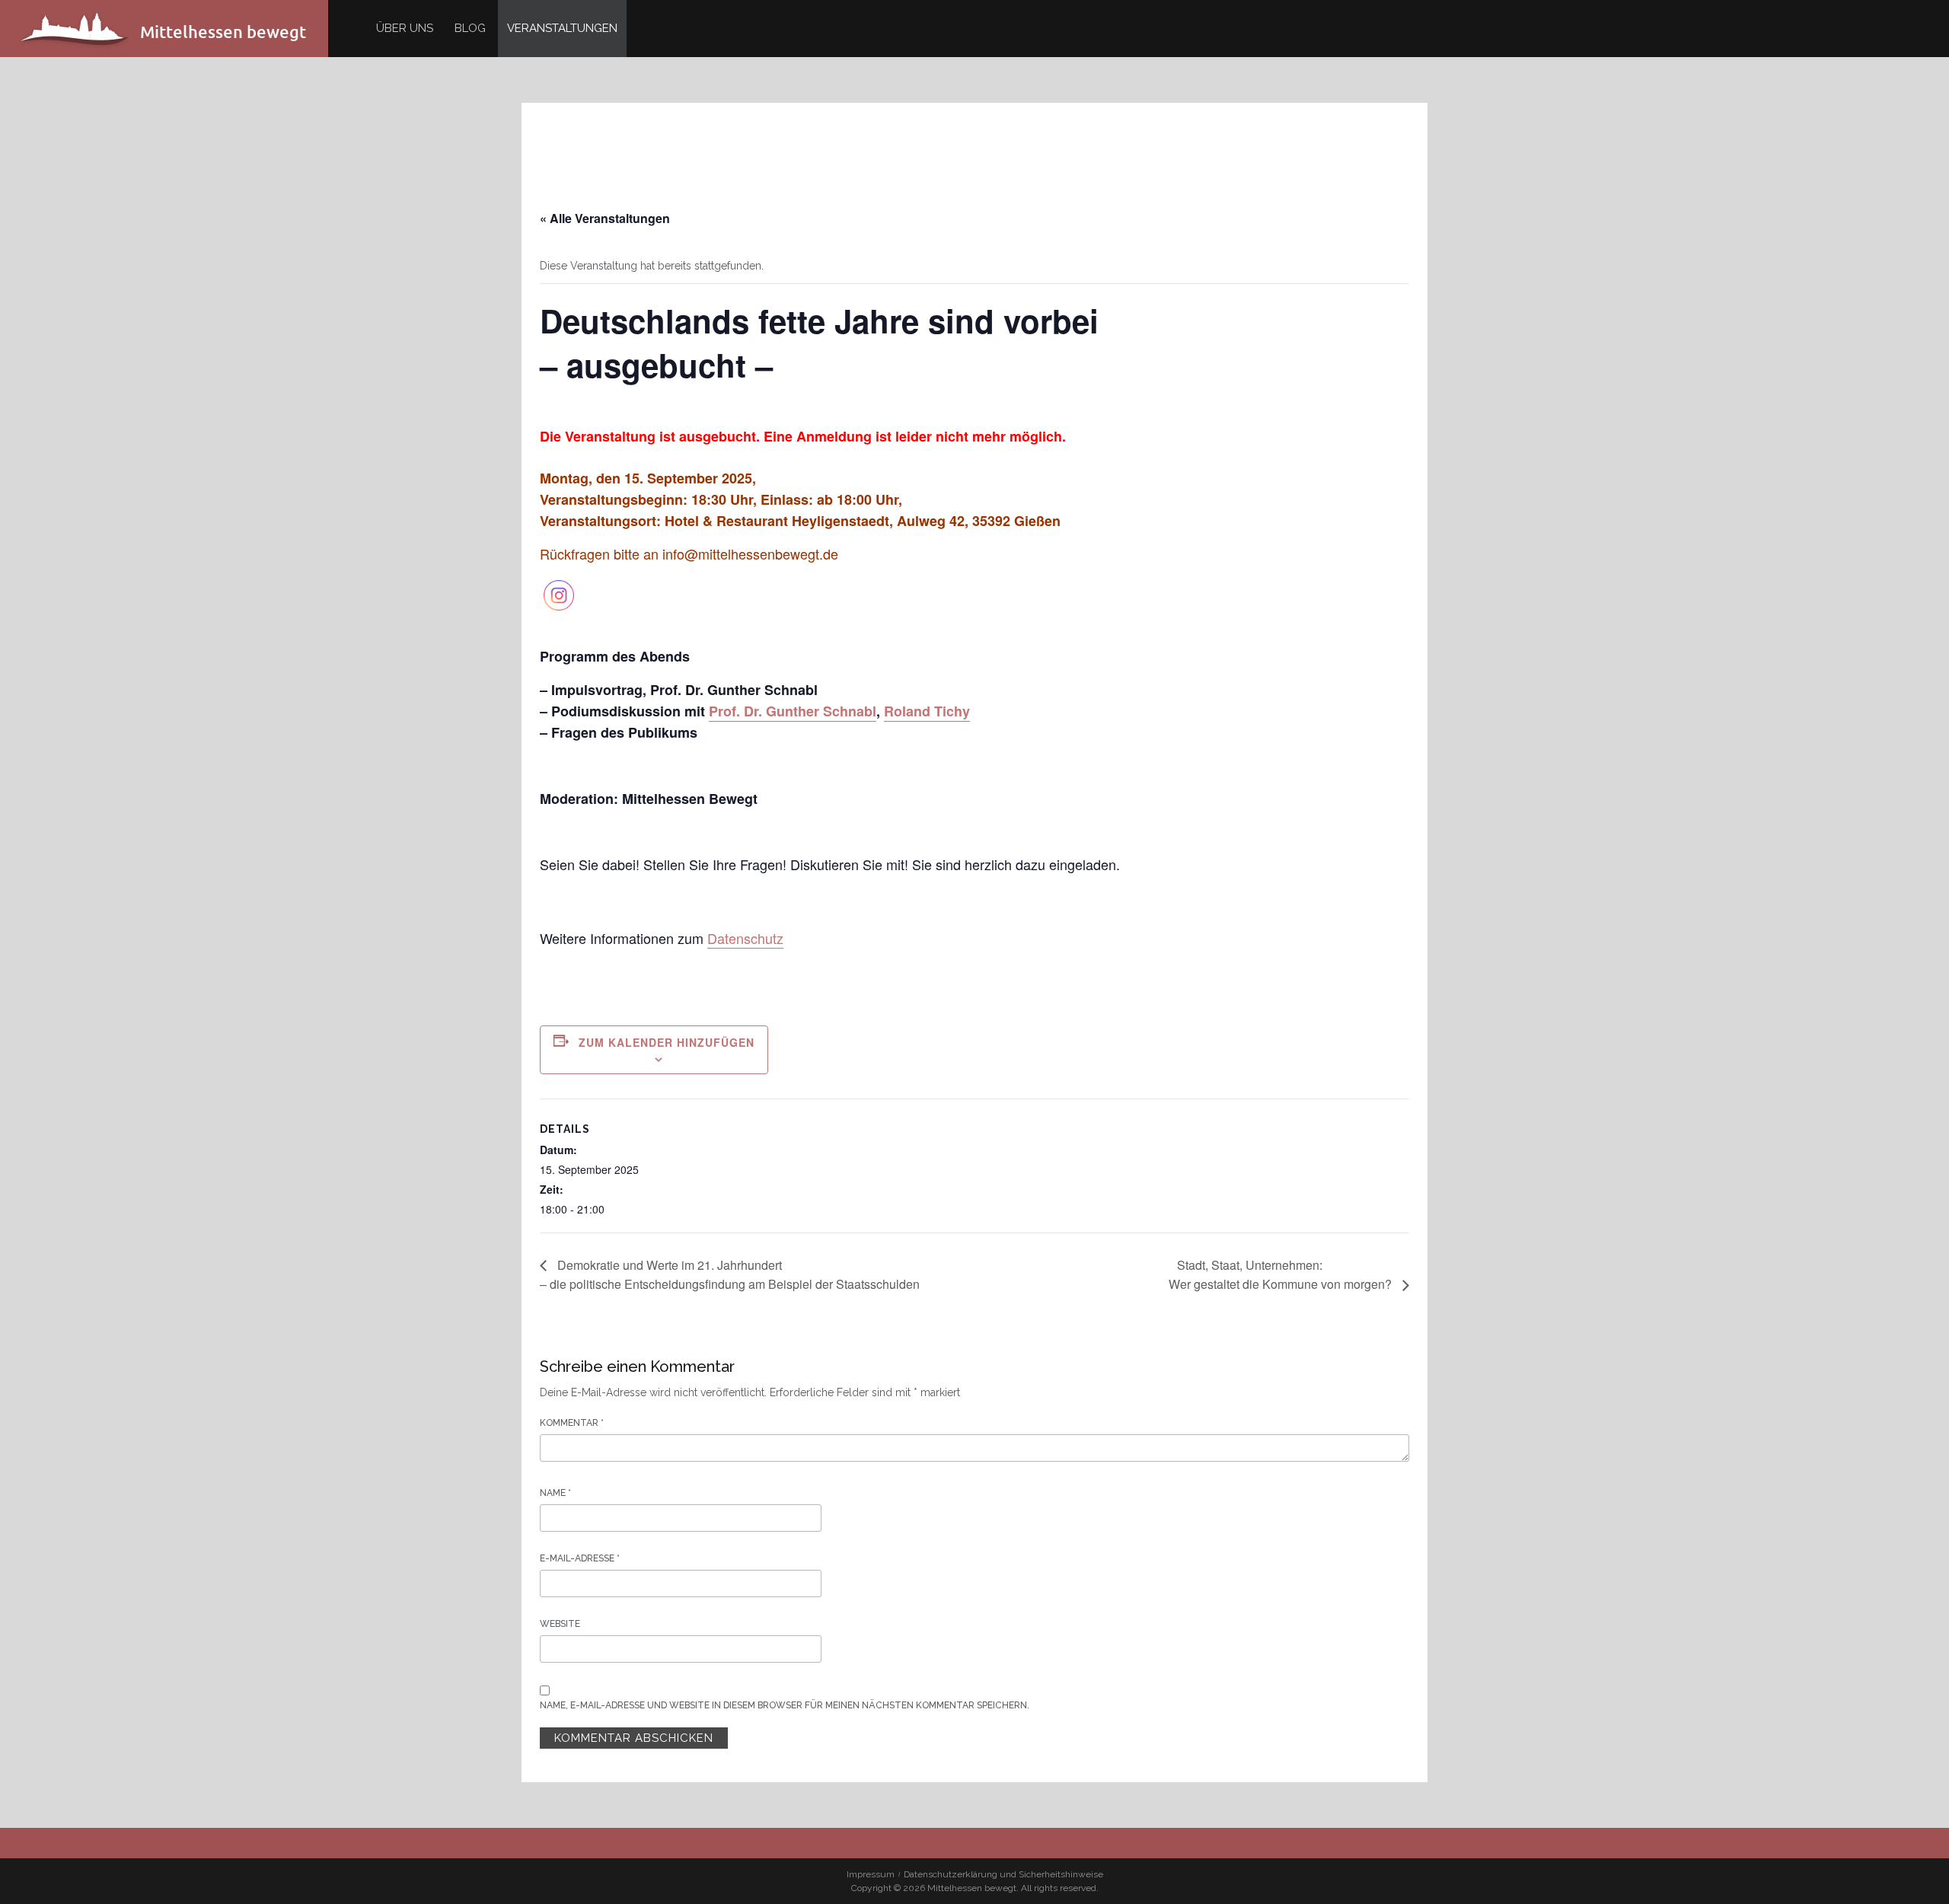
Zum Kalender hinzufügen (667, 1042)
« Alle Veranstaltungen (605, 218)
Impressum (871, 1874)
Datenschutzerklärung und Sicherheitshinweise (1003, 1874)
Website (560, 1624)
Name (555, 1493)
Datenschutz (745, 938)
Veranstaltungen (562, 28)
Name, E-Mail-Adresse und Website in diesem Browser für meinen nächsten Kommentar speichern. (785, 1705)
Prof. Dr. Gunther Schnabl (793, 711)
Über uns (405, 28)
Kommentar (572, 1423)
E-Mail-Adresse (580, 1558)
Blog (470, 28)
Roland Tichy (927, 711)
